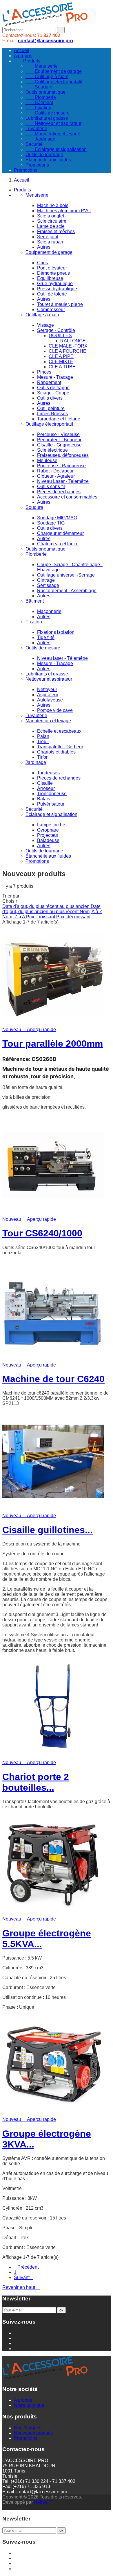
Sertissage (48, 585)
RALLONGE (73, 341)
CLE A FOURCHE (68, 351)
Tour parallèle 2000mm (53, 1044)
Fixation (38, 108)
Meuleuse (47, 460)
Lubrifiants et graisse (47, 118)
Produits (27, 61)
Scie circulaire (52, 221)
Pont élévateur (52, 268)
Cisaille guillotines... (48, 1530)
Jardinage (40, 139)
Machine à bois (53, 205)
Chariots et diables (56, 752)
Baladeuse (48, 840)
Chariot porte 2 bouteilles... (36, 1782)
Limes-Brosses (52, 414)
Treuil (43, 742)
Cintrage (46, 580)
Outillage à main (47, 76)
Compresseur (51, 310)
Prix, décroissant (73, 917)
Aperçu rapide (39, 1030)
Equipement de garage (54, 71)
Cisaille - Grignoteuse (59, 445)
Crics (42, 263)
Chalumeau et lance (58, 544)
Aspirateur (48, 695)
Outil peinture (51, 408)
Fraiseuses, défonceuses (63, 455)
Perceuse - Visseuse (58, 434)
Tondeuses (48, 773)
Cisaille (45, 783)
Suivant (23, 2277)
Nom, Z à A (14, 917)
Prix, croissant (41, 917)
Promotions (37, 165)
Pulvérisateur (51, 804)
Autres (44, 247)
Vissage (45, 325)
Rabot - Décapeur (55, 471)
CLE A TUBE (62, 367)
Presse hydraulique (57, 289)
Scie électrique (52, 450)
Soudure (39, 87)
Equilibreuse (50, 278)
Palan (43, 736)
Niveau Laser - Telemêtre (63, 481)
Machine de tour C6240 (53, 1379)
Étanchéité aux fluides (48, 160)
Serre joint (48, 237)
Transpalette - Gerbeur (60, 747)
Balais (44, 799)
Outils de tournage (44, 155)
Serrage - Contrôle (56, 330)
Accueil (22, 50)
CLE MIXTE (61, 362)
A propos (23, 56)
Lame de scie (51, 226)
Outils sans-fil (51, 486)
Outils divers (50, 398)
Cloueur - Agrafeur (56, 476)
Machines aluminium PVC (64, 211)
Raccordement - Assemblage (67, 591)
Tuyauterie (36, 129)
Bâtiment (39, 103)
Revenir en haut (21, 2287)
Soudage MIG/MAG (57, 518)
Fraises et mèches (56, 231)
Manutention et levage (53, 134)
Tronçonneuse (52, 794)
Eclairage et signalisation (56, 149)
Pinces (44, 372)
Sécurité (34, 144)
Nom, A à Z (91, 912)
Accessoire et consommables (67, 497)
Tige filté (46, 637)
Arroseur (46, 788)
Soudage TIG (51, 523)
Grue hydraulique (55, 284)
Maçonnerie (49, 611)
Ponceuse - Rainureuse (61, 466)
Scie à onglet (51, 216)
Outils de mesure (48, 113)
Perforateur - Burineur (59, 440)
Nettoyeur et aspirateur (53, 123)
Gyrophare (48, 830)
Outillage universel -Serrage (66, 575)
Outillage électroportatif (54, 82)
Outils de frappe (53, 388)
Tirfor (42, 757)
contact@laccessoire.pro (45, 41)
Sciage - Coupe (53, 393)
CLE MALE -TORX (68, 346)
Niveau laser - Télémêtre (62, 658)
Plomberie (41, 97)
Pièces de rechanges (59, 492)
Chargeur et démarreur (60, 533)
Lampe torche (51, 825)
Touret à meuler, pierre (60, 304)
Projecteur (48, 835)
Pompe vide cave (55, 710)
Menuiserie (42, 66)
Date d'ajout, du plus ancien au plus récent (51, 909)
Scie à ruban (50, 242)
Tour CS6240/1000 (42, 1233)
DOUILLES (60, 336)
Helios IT (43, 2502)
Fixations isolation (56, 632)
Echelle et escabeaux (59, 731)
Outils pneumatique (45, 92)
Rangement (49, 382)
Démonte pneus (53, 273)
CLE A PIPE (61, 356)
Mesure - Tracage (55, 377)
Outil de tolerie (52, 294)
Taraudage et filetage (59, 419)
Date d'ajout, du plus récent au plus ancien (47, 906)
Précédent (26, 2267)
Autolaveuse (50, 700)
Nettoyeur (47, 689)
